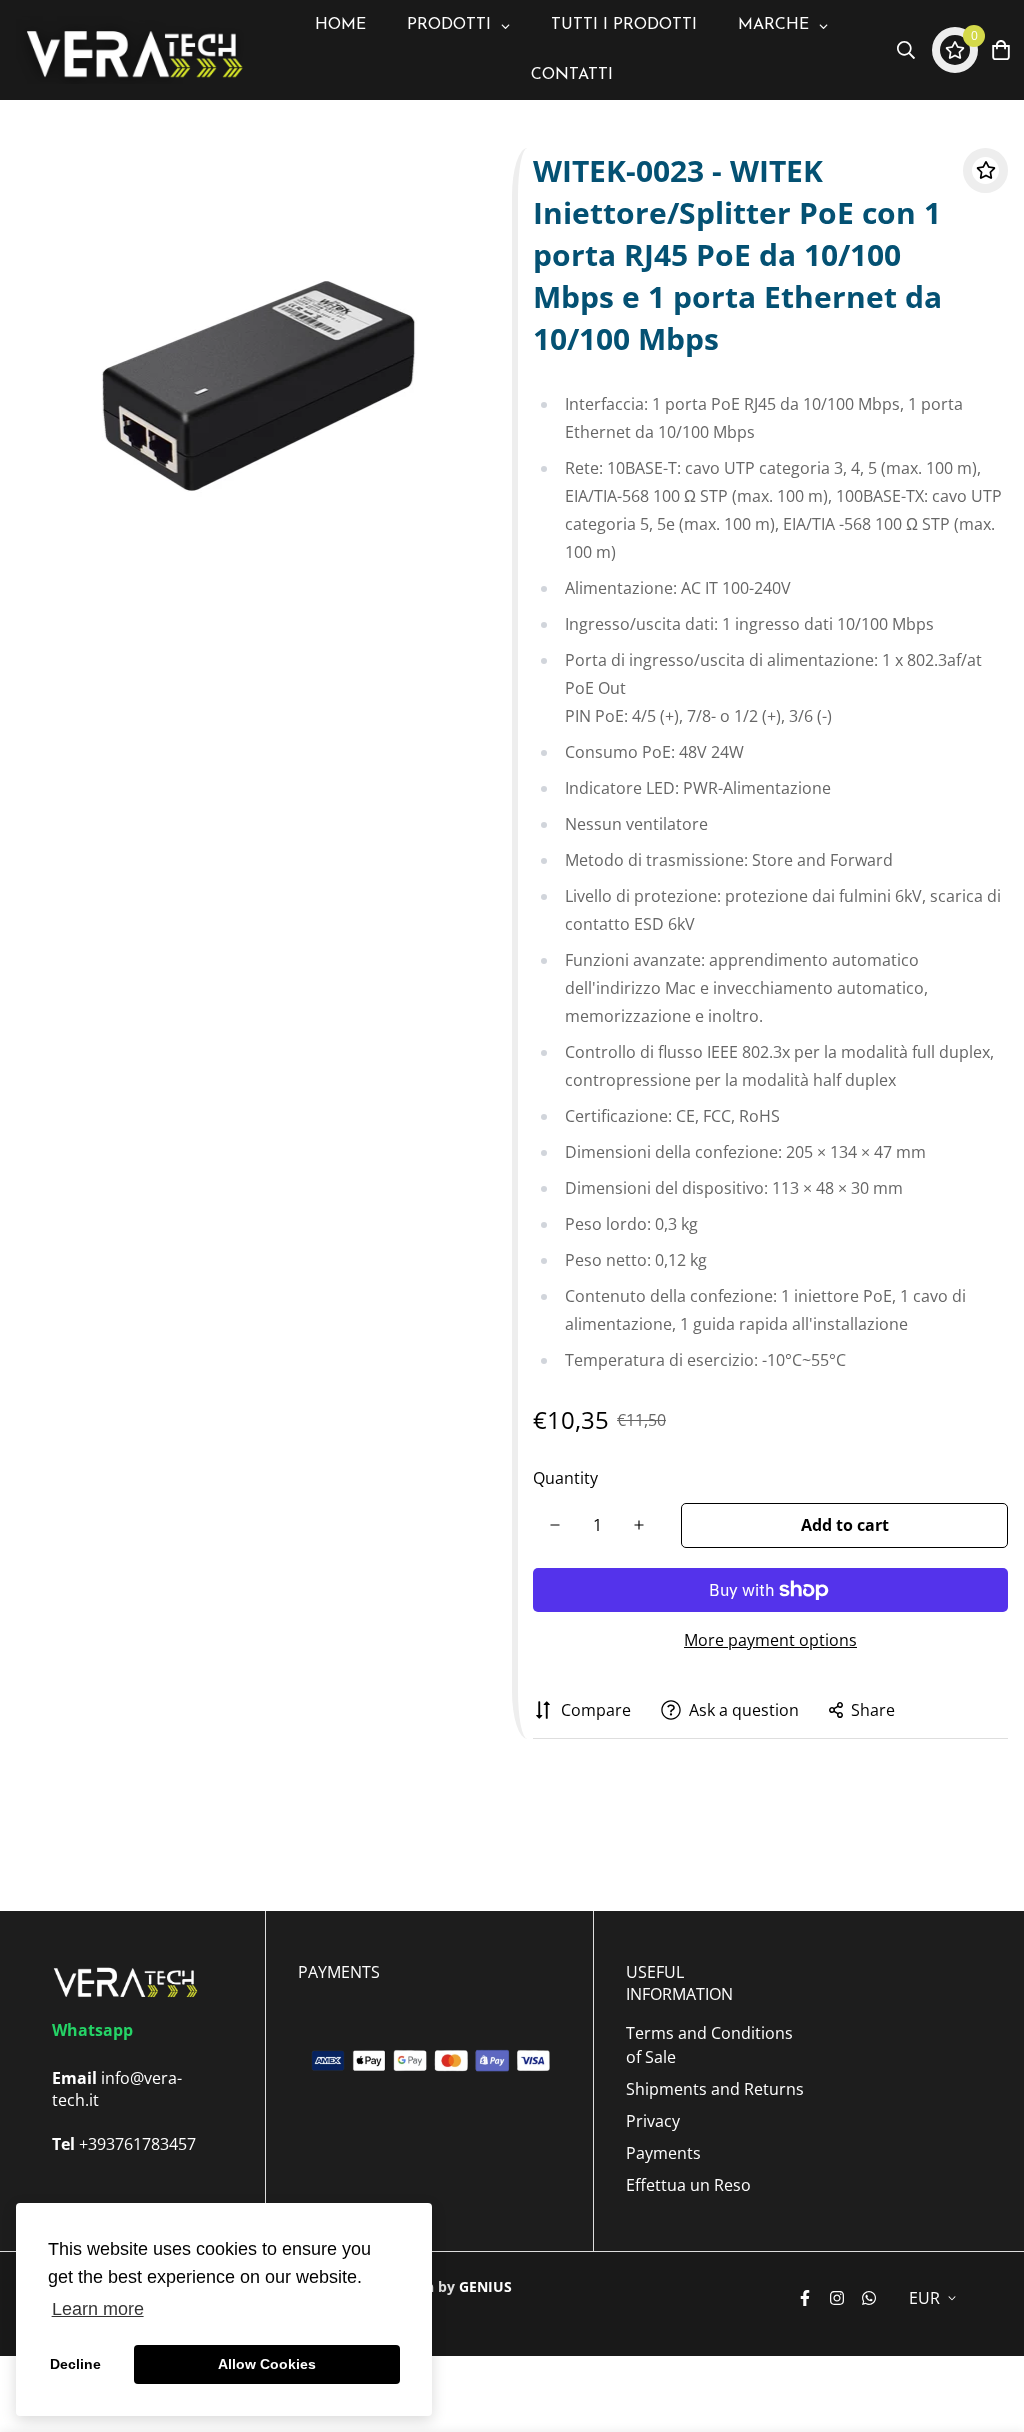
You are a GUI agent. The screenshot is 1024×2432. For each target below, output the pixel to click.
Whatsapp (92, 2030)
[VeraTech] (131, 50)
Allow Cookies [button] (267, 2364)
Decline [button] (75, 2364)
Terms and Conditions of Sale (709, 2045)
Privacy (653, 2121)
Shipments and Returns (715, 2089)
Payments (663, 2153)
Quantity (565, 1478)
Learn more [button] (98, 2309)
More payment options (770, 1640)
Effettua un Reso (688, 2185)
